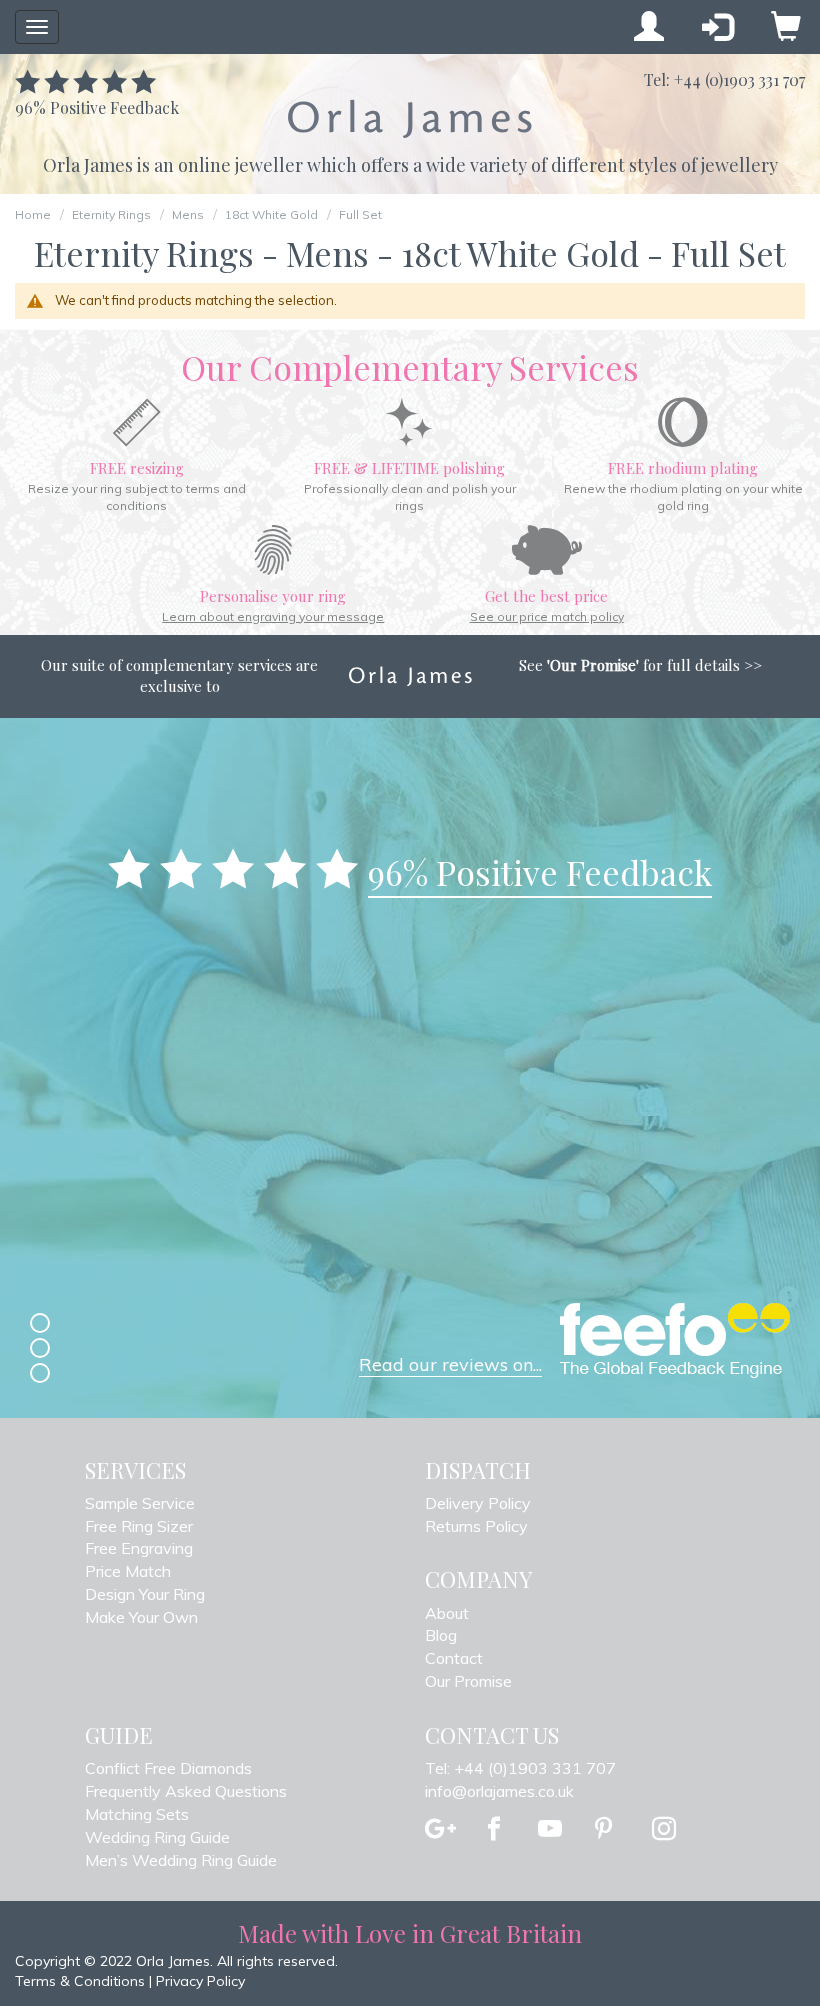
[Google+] (440, 1830)
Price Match (128, 1571)
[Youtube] (550, 1830)
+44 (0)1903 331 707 (739, 79)
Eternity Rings (111, 214)
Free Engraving (139, 1548)
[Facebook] (494, 1830)
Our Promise (468, 1681)
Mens (188, 214)
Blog (441, 1635)
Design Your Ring (145, 1594)
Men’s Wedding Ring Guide (181, 1860)
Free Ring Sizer (139, 1526)
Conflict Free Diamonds (168, 1768)
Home (33, 214)
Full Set (360, 214)
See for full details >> (640, 665)
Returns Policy (476, 1526)
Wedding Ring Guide (157, 1837)
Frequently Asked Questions (186, 1791)
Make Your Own (141, 1617)
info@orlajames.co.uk (499, 1791)
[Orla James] (409, 118)
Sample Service (140, 1503)
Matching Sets (137, 1814)
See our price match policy (547, 616)
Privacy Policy (200, 1981)
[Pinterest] (603, 1830)
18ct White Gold (271, 214)
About (447, 1613)
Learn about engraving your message (273, 616)
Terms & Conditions (80, 1981)
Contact (454, 1658)
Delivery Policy (478, 1503)
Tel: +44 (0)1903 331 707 (520, 1768)
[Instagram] (664, 1830)
